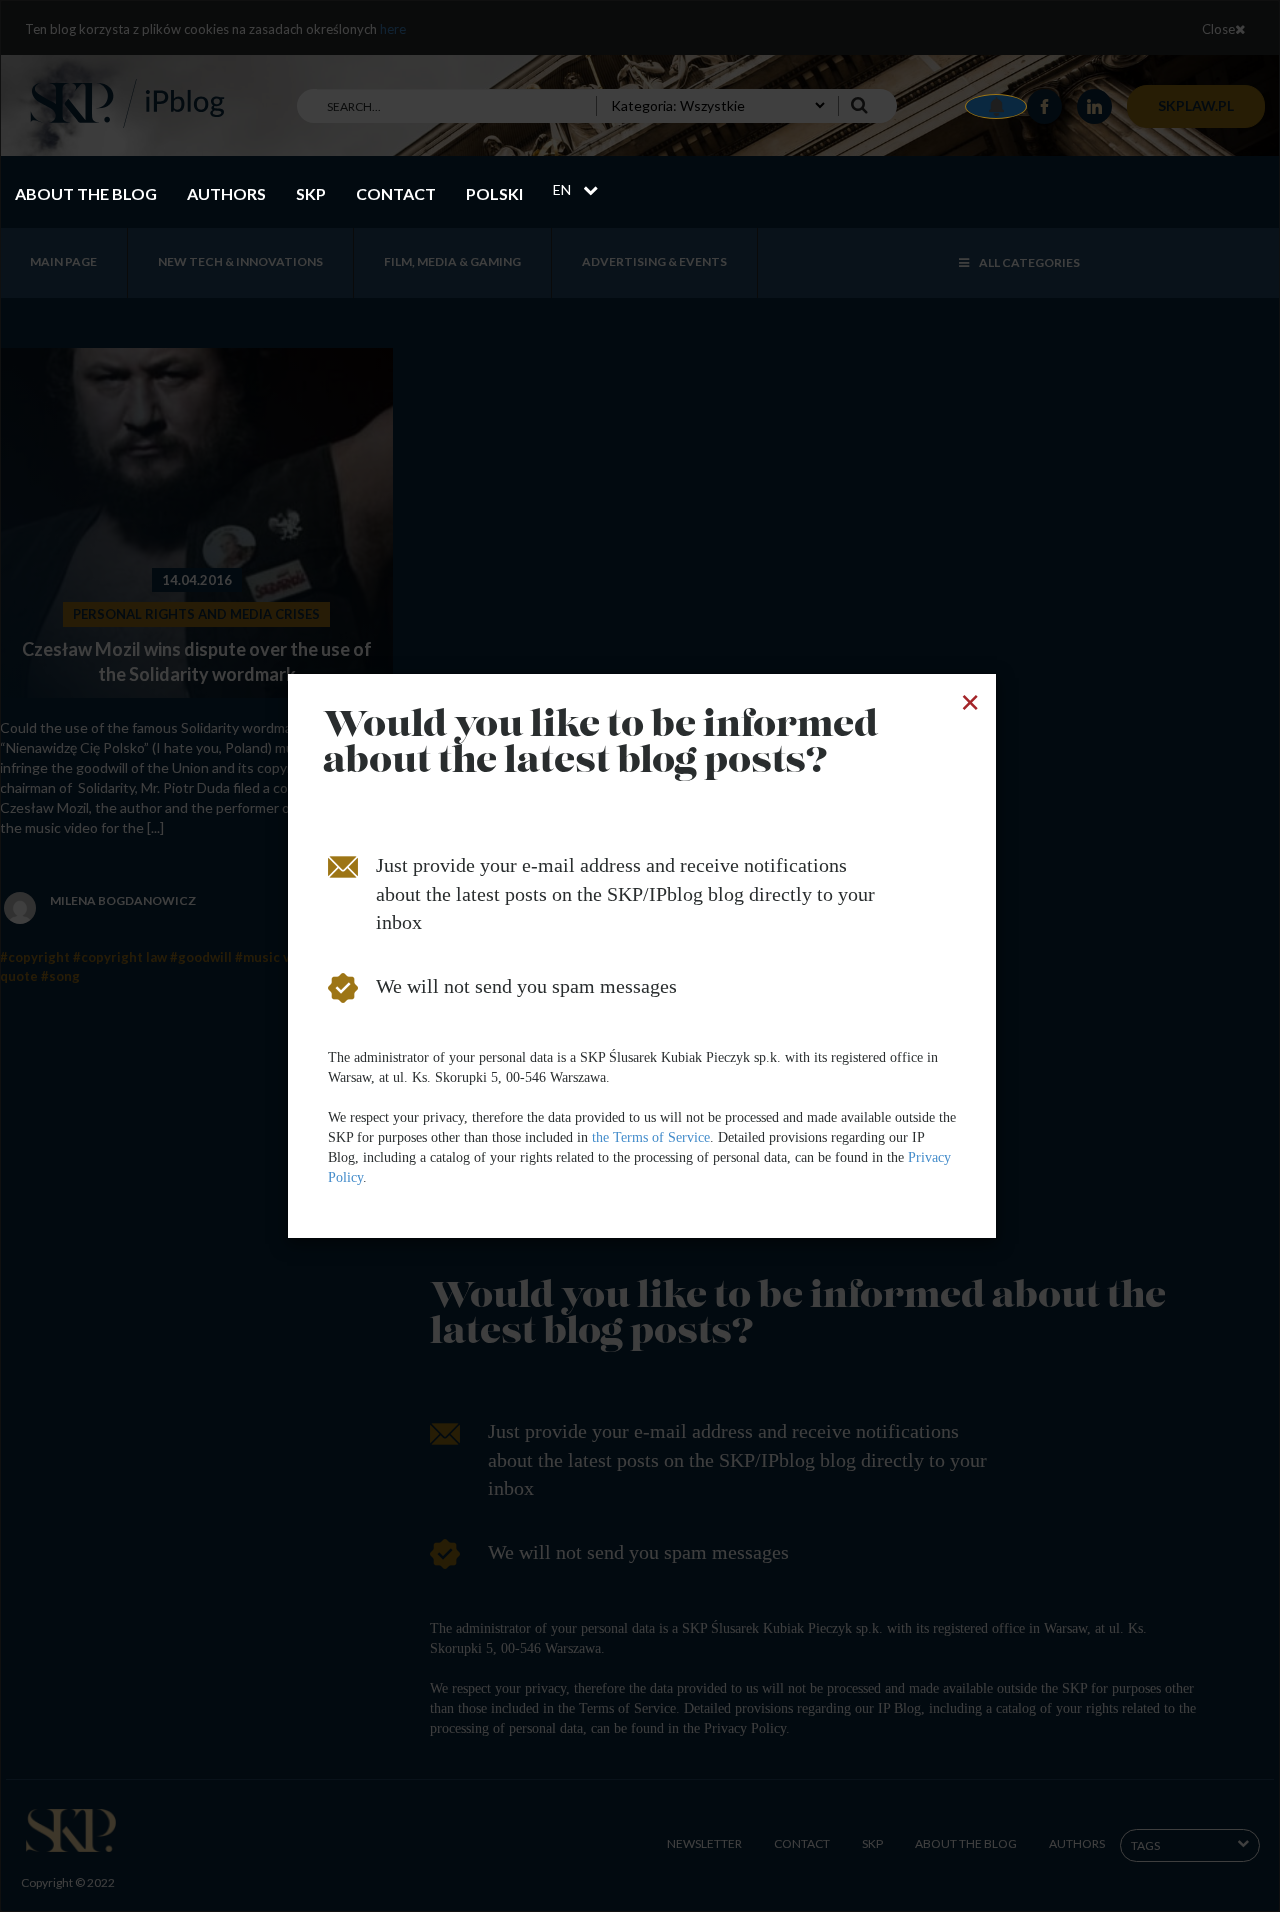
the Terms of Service (651, 1137)
